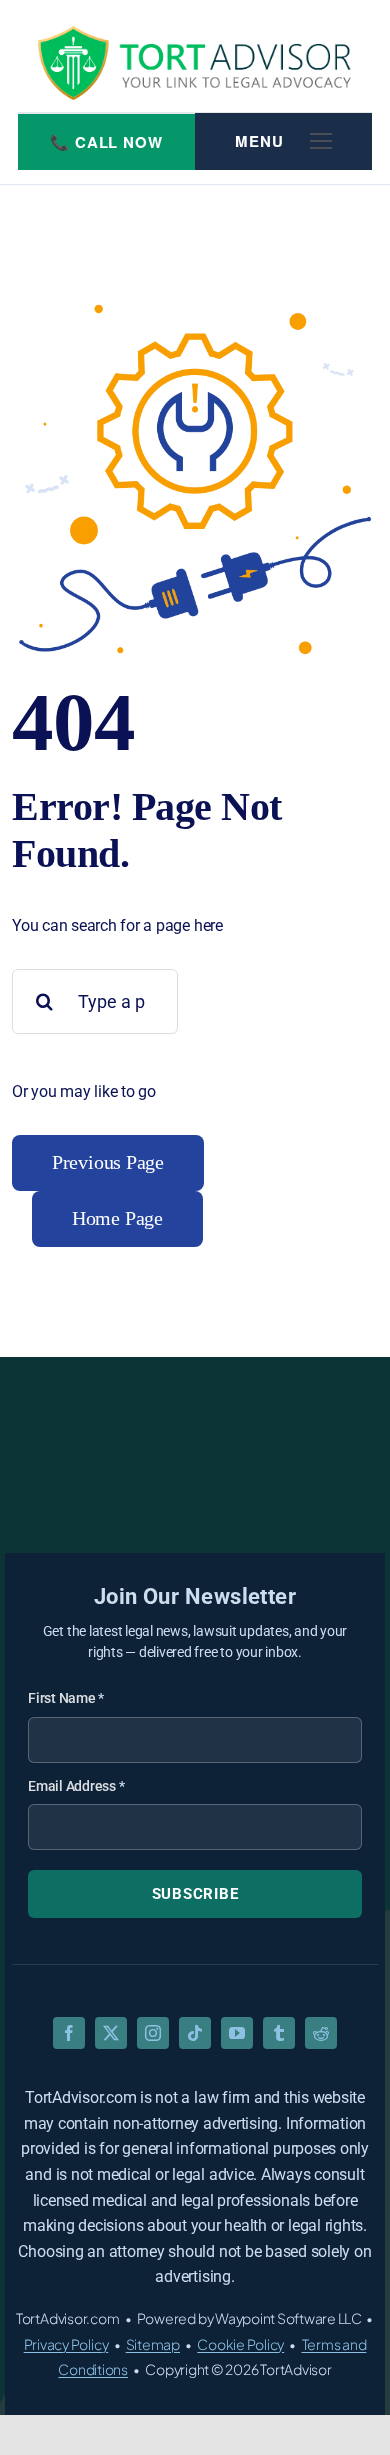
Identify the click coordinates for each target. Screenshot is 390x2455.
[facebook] (69, 2033)
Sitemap (153, 2344)
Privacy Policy (66, 2344)
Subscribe (195, 1894)
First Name (66, 1698)
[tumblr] (279, 2033)
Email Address (76, 1786)
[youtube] (237, 2033)
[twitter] (111, 2033)
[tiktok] (195, 2033)
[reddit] (321, 2033)
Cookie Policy (240, 2344)
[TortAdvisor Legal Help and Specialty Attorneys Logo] (195, 63)
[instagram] (153, 2033)
